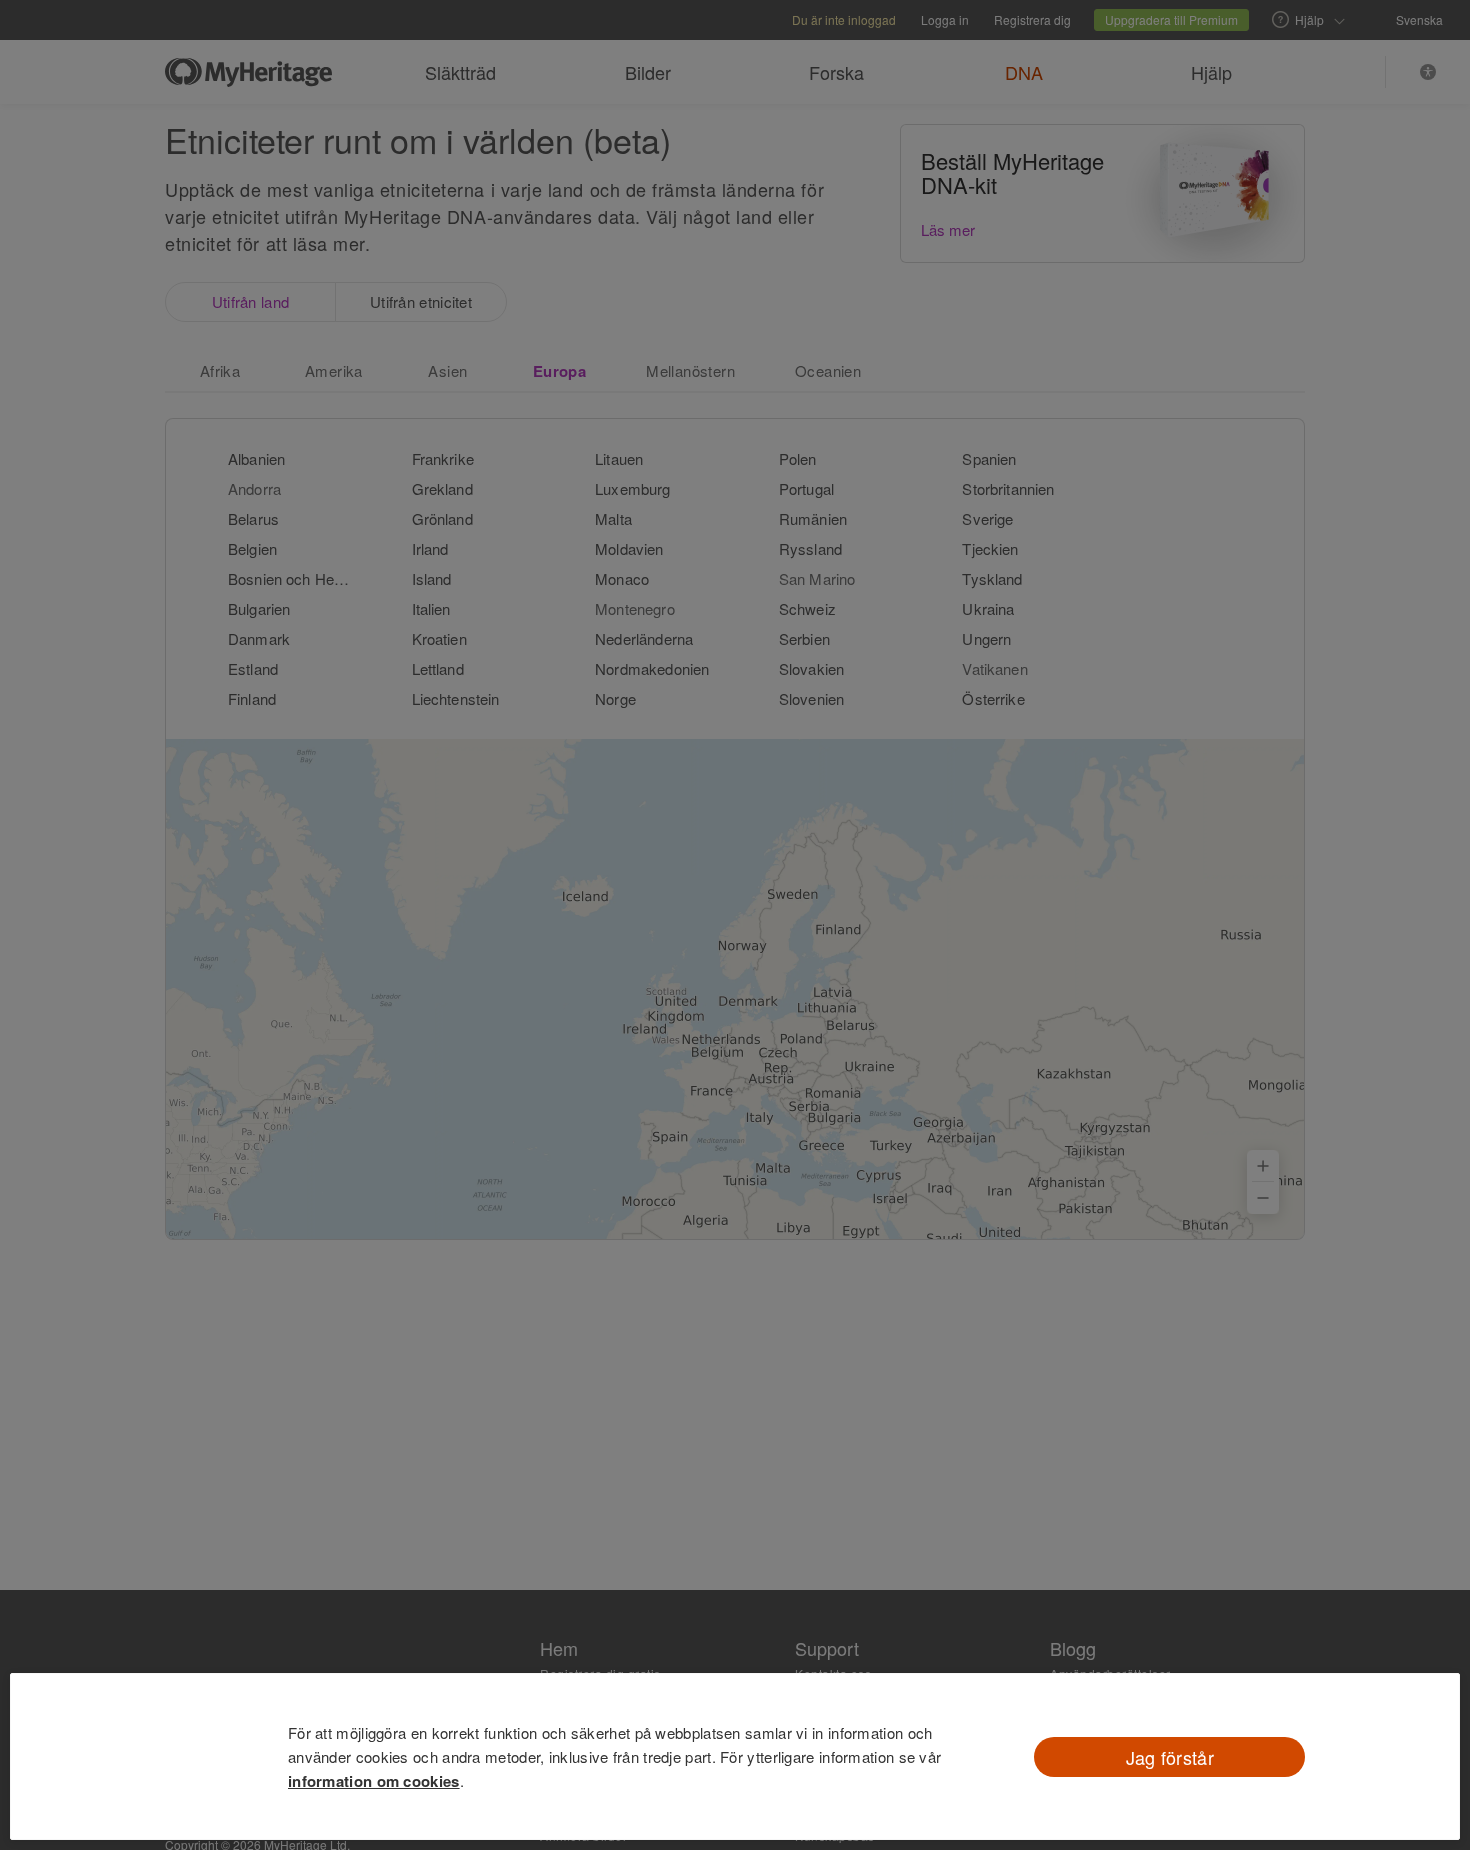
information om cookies (374, 1781)
